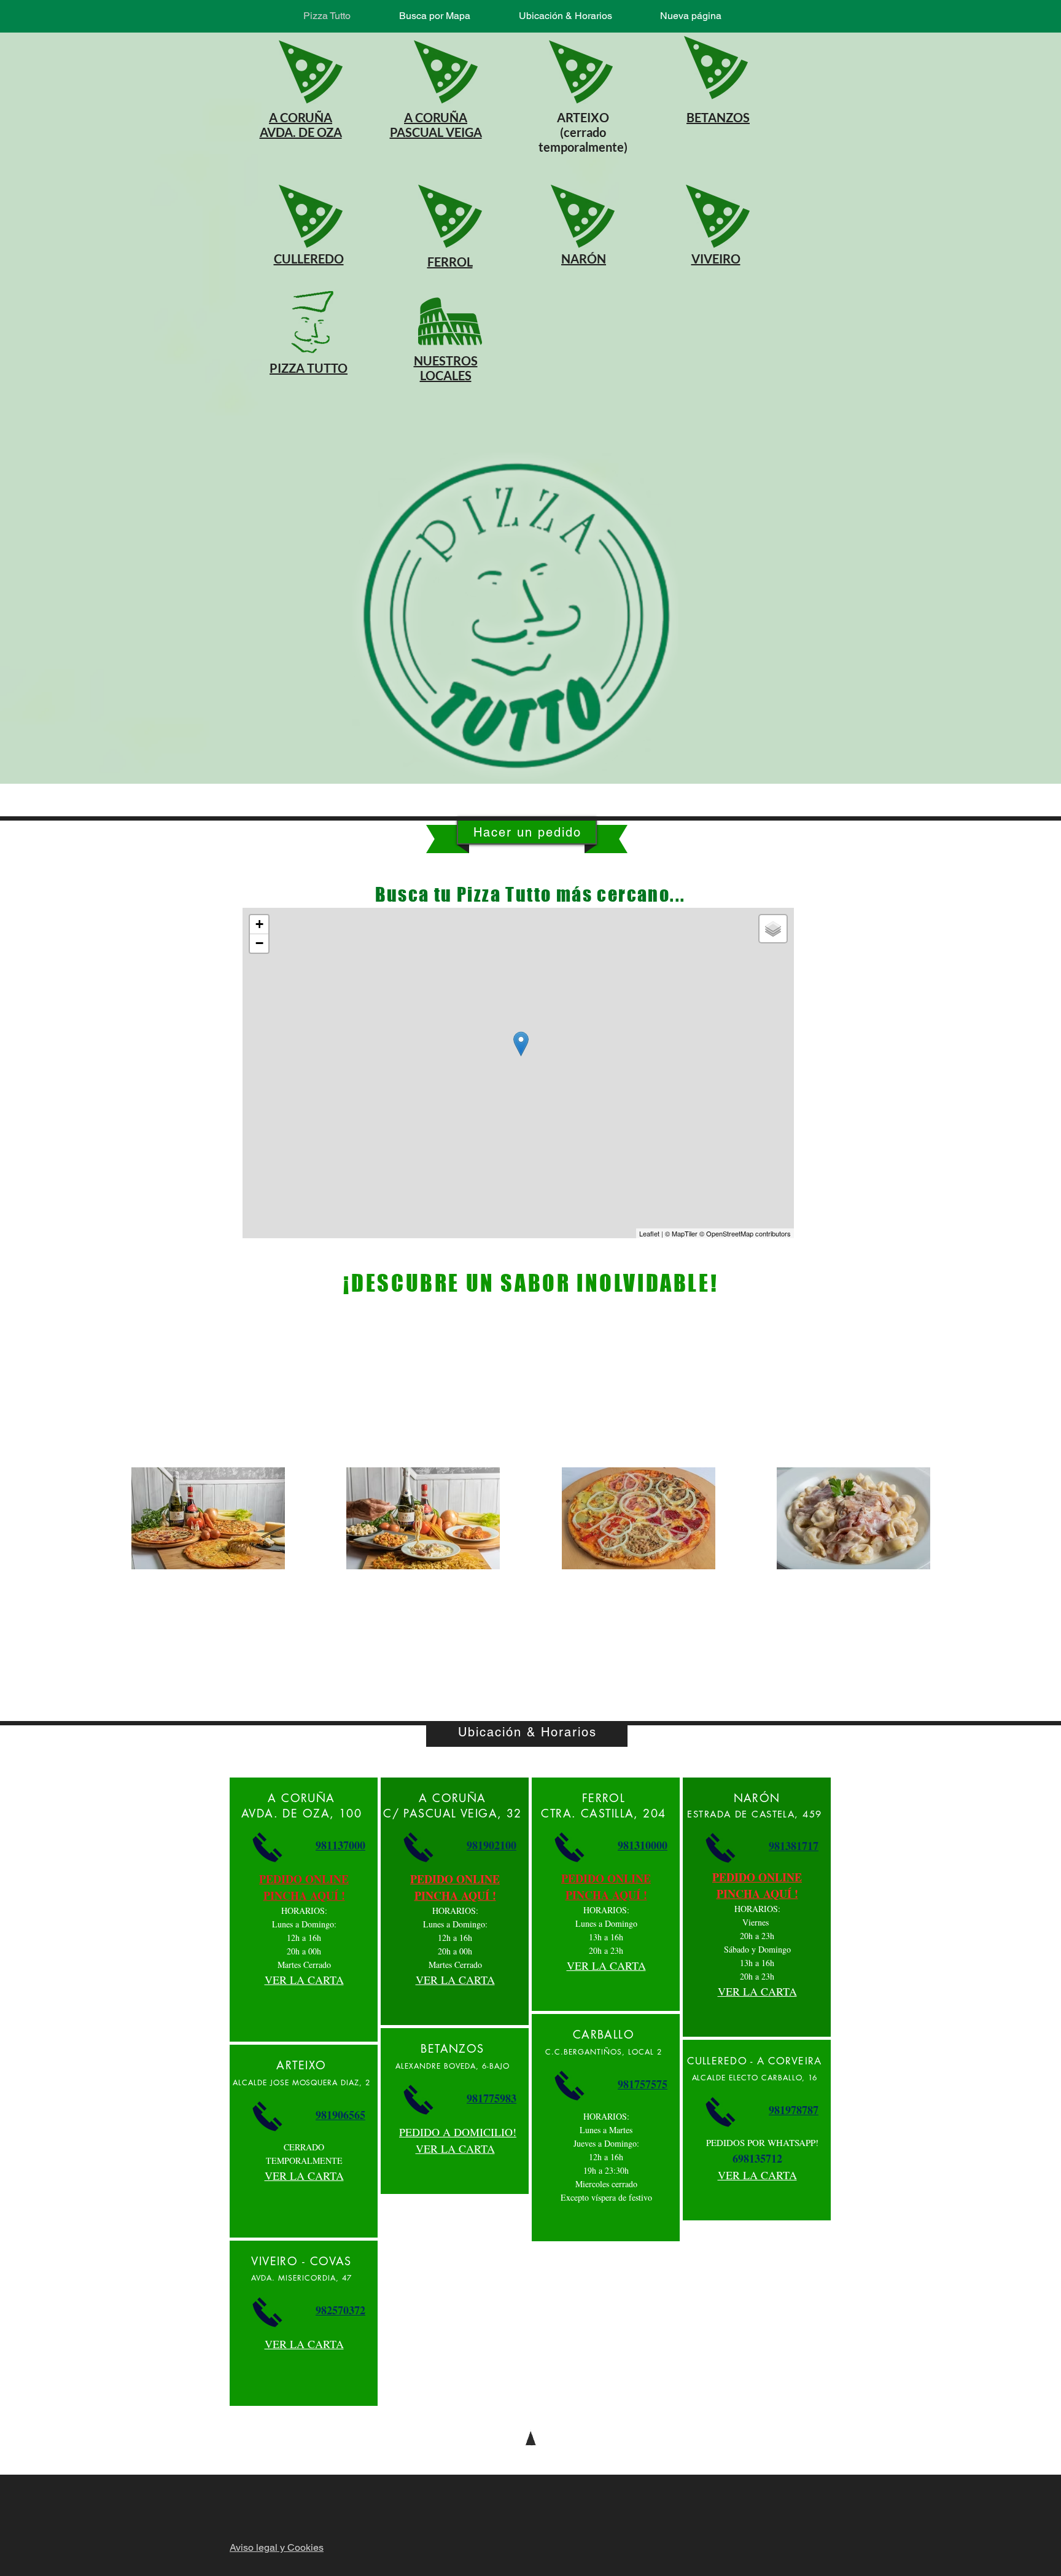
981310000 (643, 1845)
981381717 (794, 1846)
